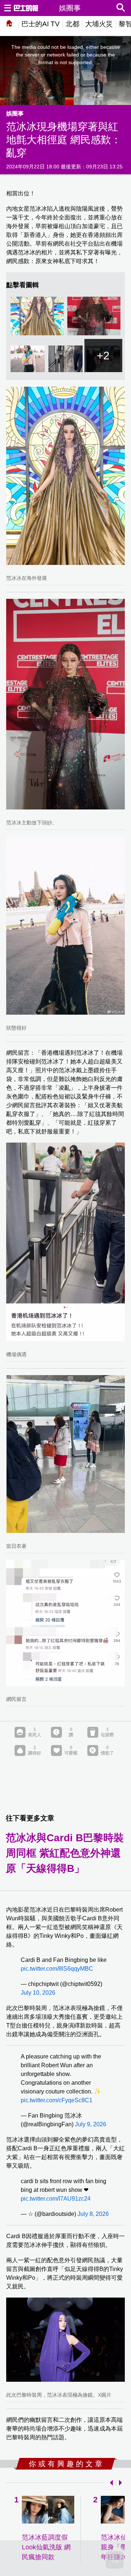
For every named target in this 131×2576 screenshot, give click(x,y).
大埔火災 (99, 24)
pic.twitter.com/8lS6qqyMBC (57, 1969)
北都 (72, 24)
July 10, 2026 (38, 1993)
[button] (110, 2483)
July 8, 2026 (93, 2214)
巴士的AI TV (41, 24)
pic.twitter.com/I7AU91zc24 (56, 2199)
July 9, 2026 (91, 2124)
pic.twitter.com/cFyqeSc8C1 (57, 2100)
